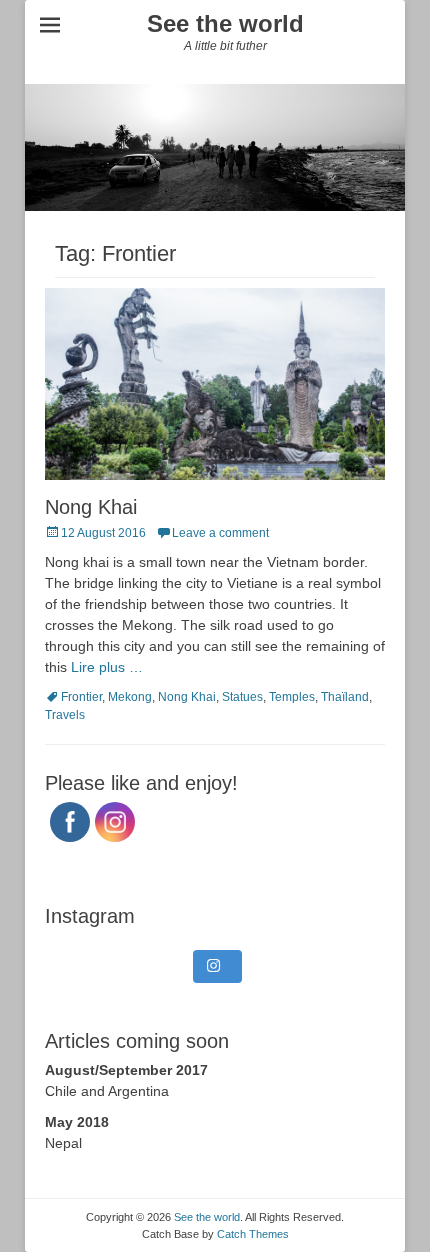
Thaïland (345, 697)
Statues (242, 697)
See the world (225, 23)
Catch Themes (253, 1234)
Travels (65, 715)
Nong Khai (91, 507)
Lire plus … (107, 667)
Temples (292, 697)
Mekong (130, 697)
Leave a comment (220, 533)
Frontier (81, 697)
